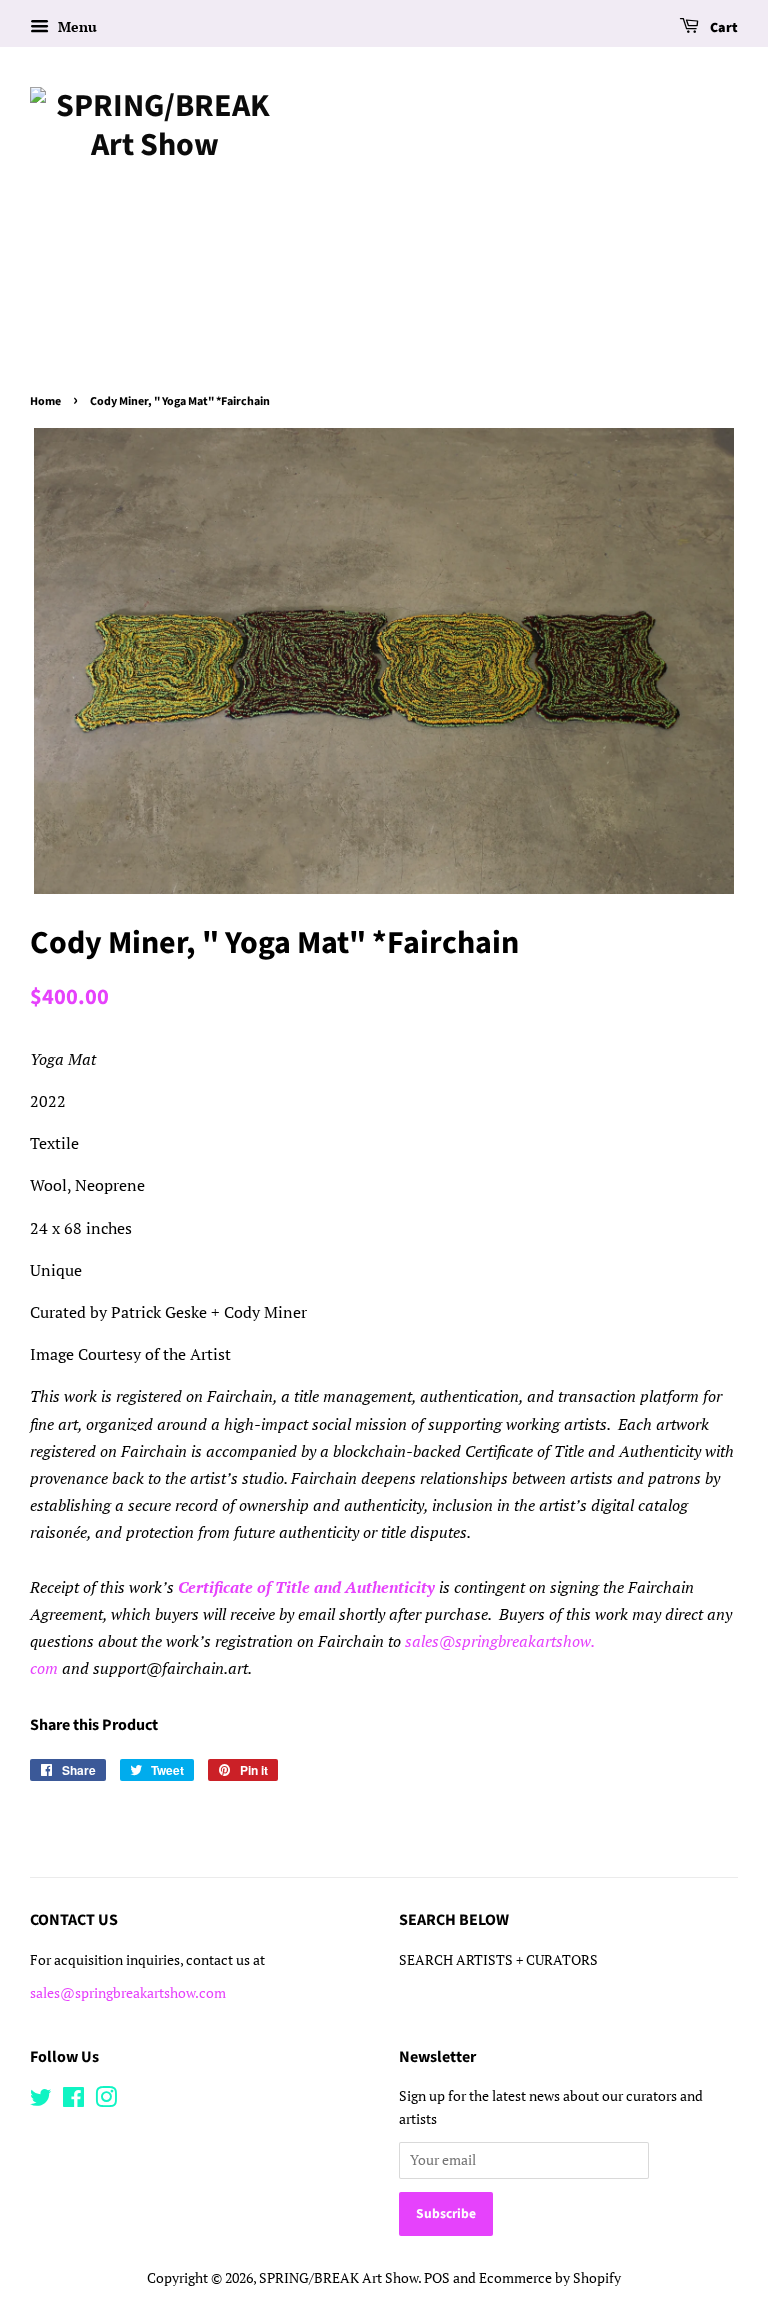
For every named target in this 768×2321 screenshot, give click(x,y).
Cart (722, 28)
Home (45, 401)
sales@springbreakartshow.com (128, 1993)
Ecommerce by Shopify (550, 2278)
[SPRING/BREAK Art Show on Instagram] (106, 2101)
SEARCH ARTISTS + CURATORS (498, 1960)
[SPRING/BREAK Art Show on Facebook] (73, 2101)
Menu (75, 26)
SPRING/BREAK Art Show (338, 2278)
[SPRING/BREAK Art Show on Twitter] (41, 2101)
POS (437, 2278)
